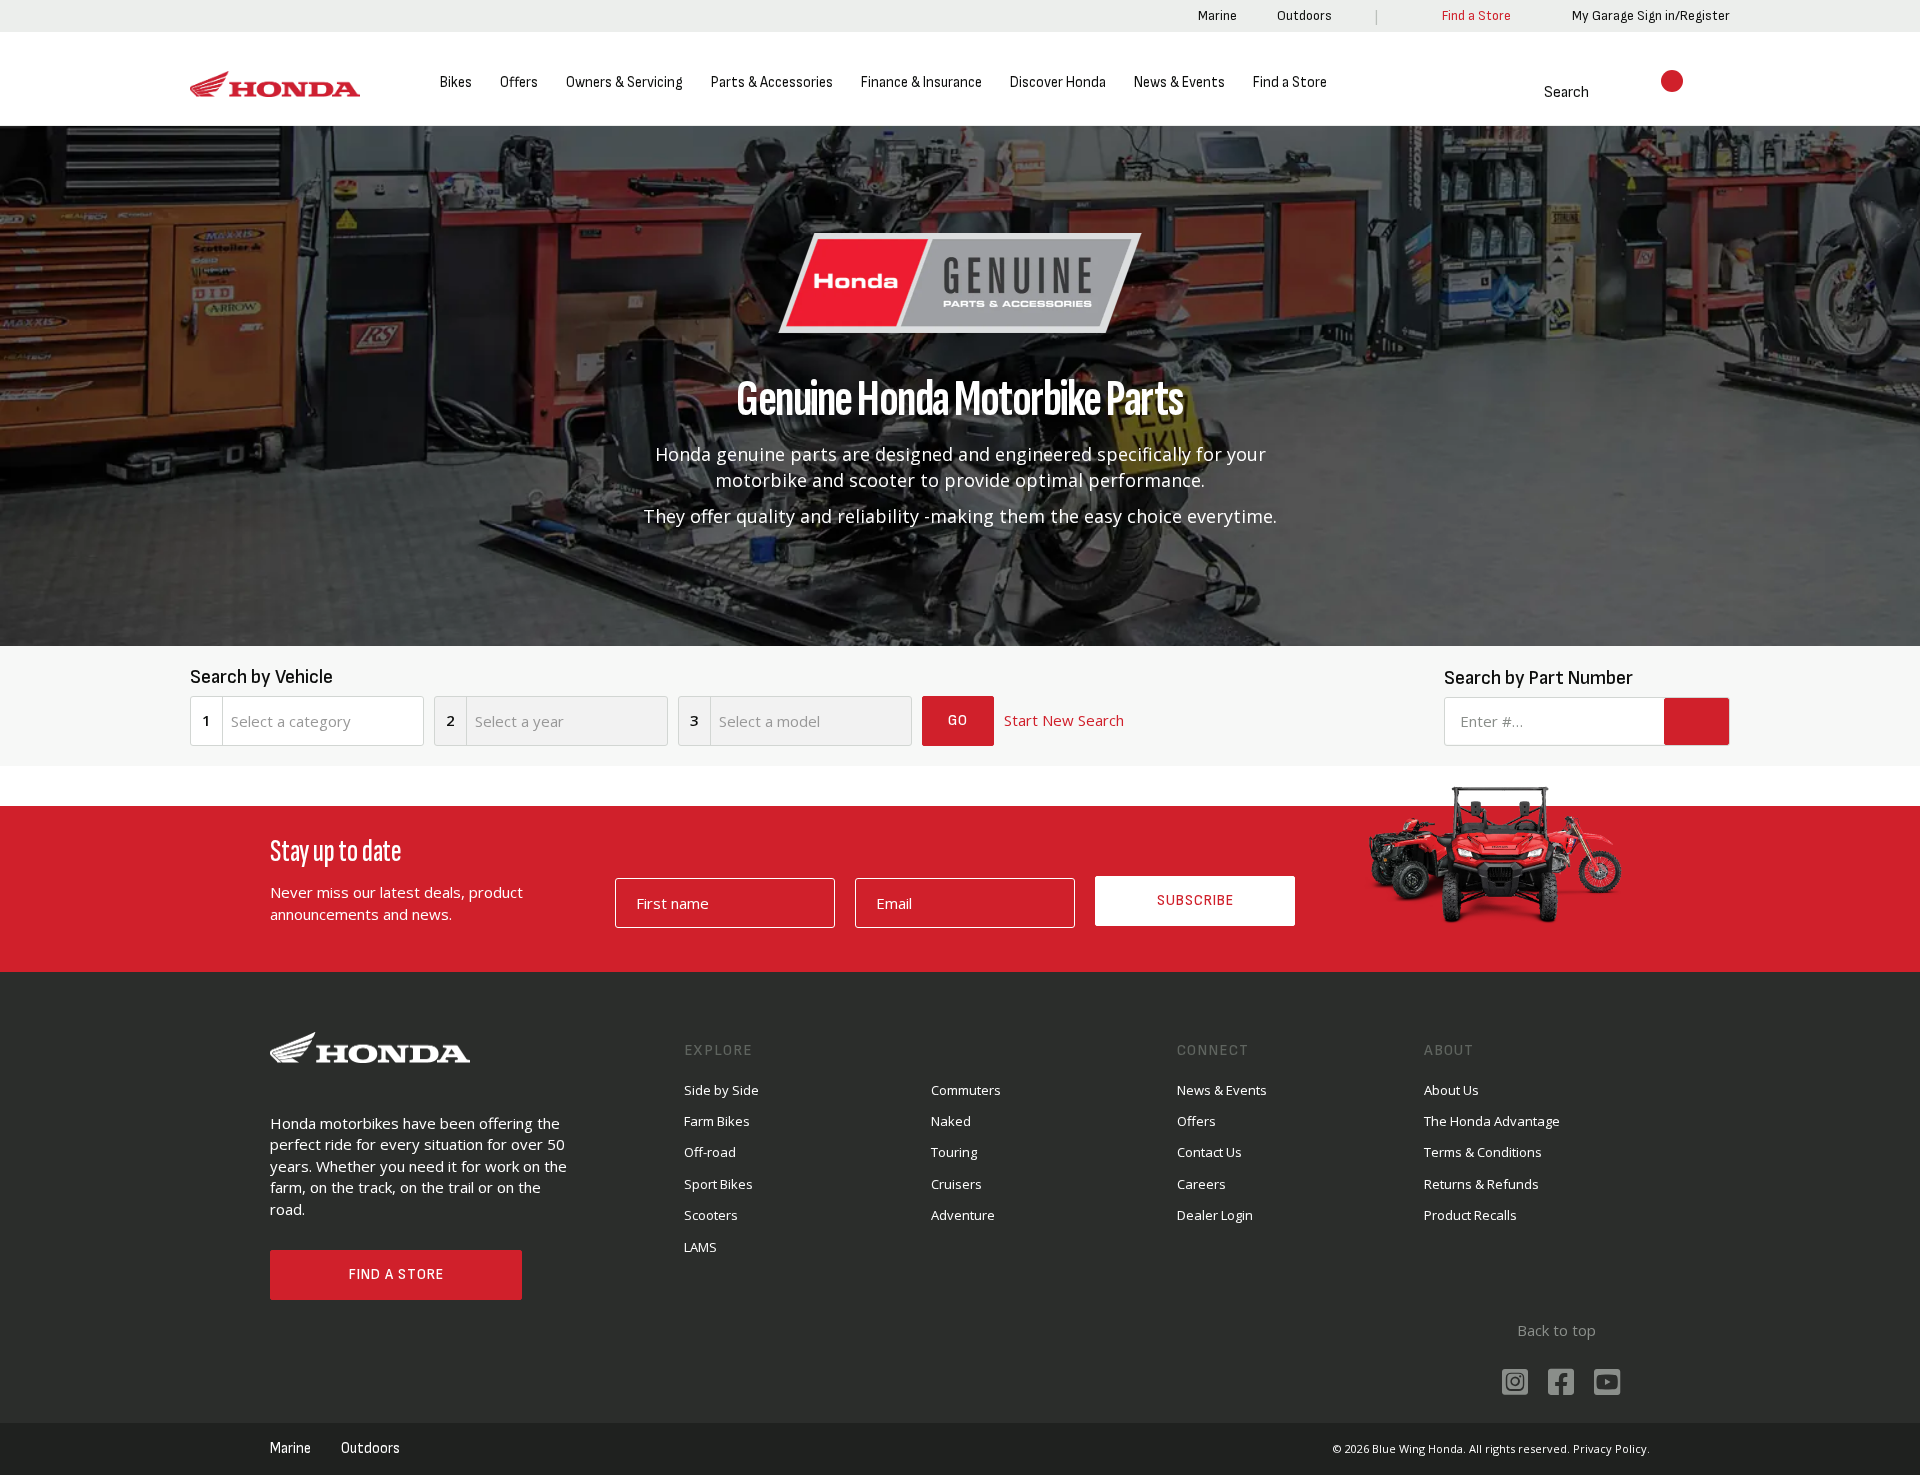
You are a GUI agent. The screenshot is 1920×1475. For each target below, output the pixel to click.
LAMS (700, 1247)
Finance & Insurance (921, 82)
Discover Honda (1058, 82)
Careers (1201, 1184)
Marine (1214, 15)
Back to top (1554, 1330)
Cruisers (956, 1184)
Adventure (963, 1215)
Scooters (711, 1215)
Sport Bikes (718, 1184)
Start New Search (1064, 720)
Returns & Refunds (1481, 1184)
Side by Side (721, 1090)
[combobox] (323, 721)
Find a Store (1290, 82)
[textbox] (323, 721)
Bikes (456, 82)
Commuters (966, 1090)
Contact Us (1209, 1152)
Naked (951, 1121)
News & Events (1179, 82)
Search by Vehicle (261, 677)
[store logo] (275, 84)
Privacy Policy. (1611, 1448)
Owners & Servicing (624, 82)
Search (1542, 92)
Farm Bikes (717, 1121)
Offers (519, 82)
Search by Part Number (1535, 678)
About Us (1451, 1090)
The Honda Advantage (1492, 1121)
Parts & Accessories (772, 82)
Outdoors (1301, 15)
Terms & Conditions (1483, 1152)
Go (958, 720)
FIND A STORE (396, 1274)
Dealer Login (1215, 1215)
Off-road (710, 1152)
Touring (954, 1152)
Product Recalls (1470, 1215)
